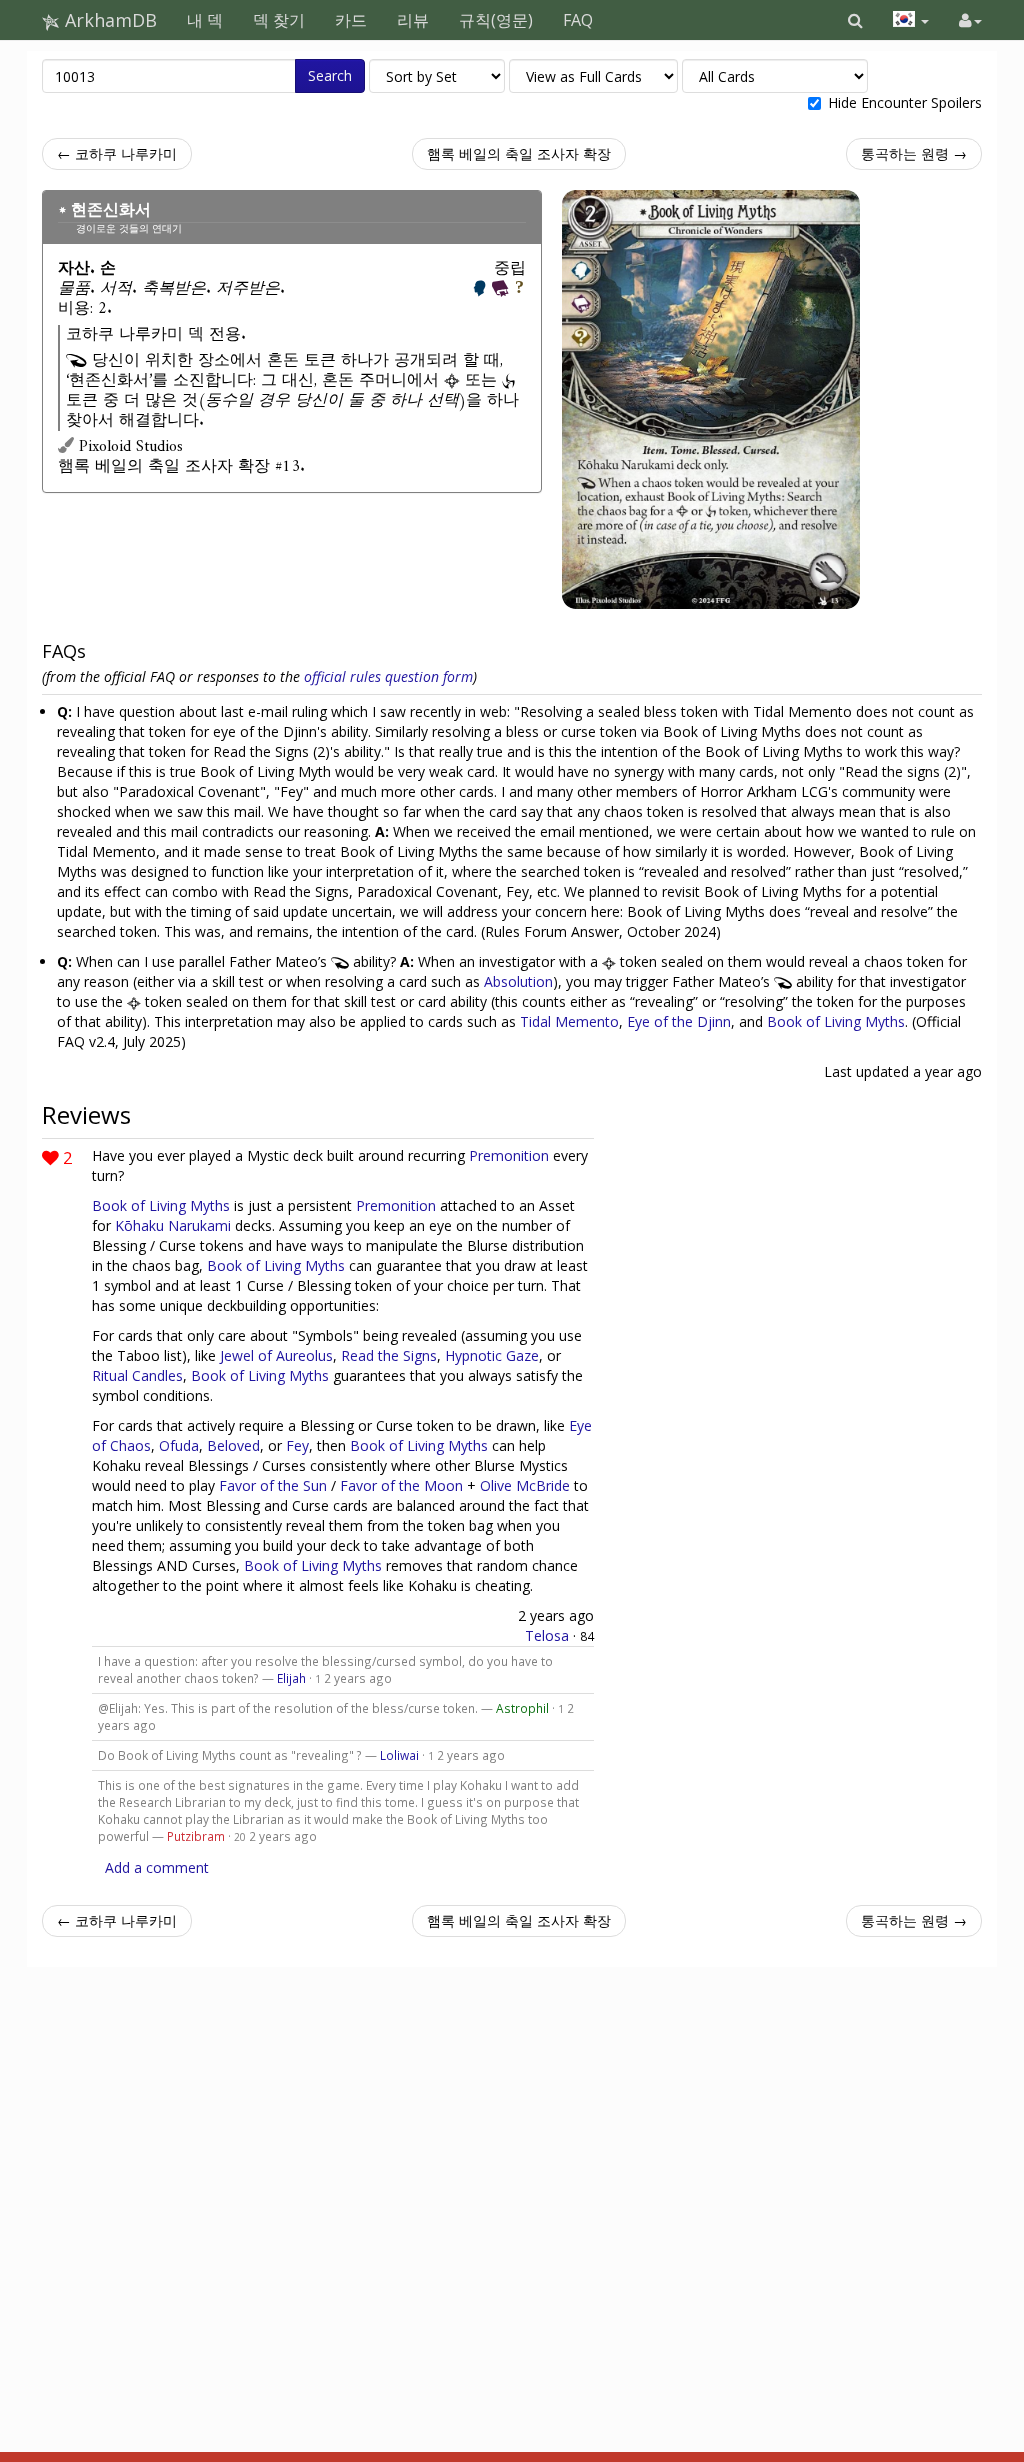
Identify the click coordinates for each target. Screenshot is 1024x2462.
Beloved (233, 1445)
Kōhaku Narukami (173, 1225)
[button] (855, 20)
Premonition (509, 1155)
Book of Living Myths (836, 1021)
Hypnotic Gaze (492, 1355)
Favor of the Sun (273, 1485)
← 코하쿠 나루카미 (117, 153)
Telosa (547, 1635)
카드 (351, 20)
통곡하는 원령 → (914, 153)
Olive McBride (525, 1485)
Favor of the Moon (401, 1485)
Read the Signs (389, 1355)
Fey (297, 1445)
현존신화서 (111, 210)
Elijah (291, 1678)
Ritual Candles (137, 1375)
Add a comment (157, 1867)
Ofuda (179, 1445)
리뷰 (413, 20)
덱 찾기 (279, 20)
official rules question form (388, 676)
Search (330, 75)
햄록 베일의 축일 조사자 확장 (519, 153)
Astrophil (522, 1708)
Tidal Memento (569, 1021)
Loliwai (399, 1755)
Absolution (518, 981)
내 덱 (205, 20)
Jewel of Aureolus (276, 1355)
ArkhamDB (108, 20)
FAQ (578, 20)
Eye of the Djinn (679, 1021)
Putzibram (196, 1836)
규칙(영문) (496, 20)
